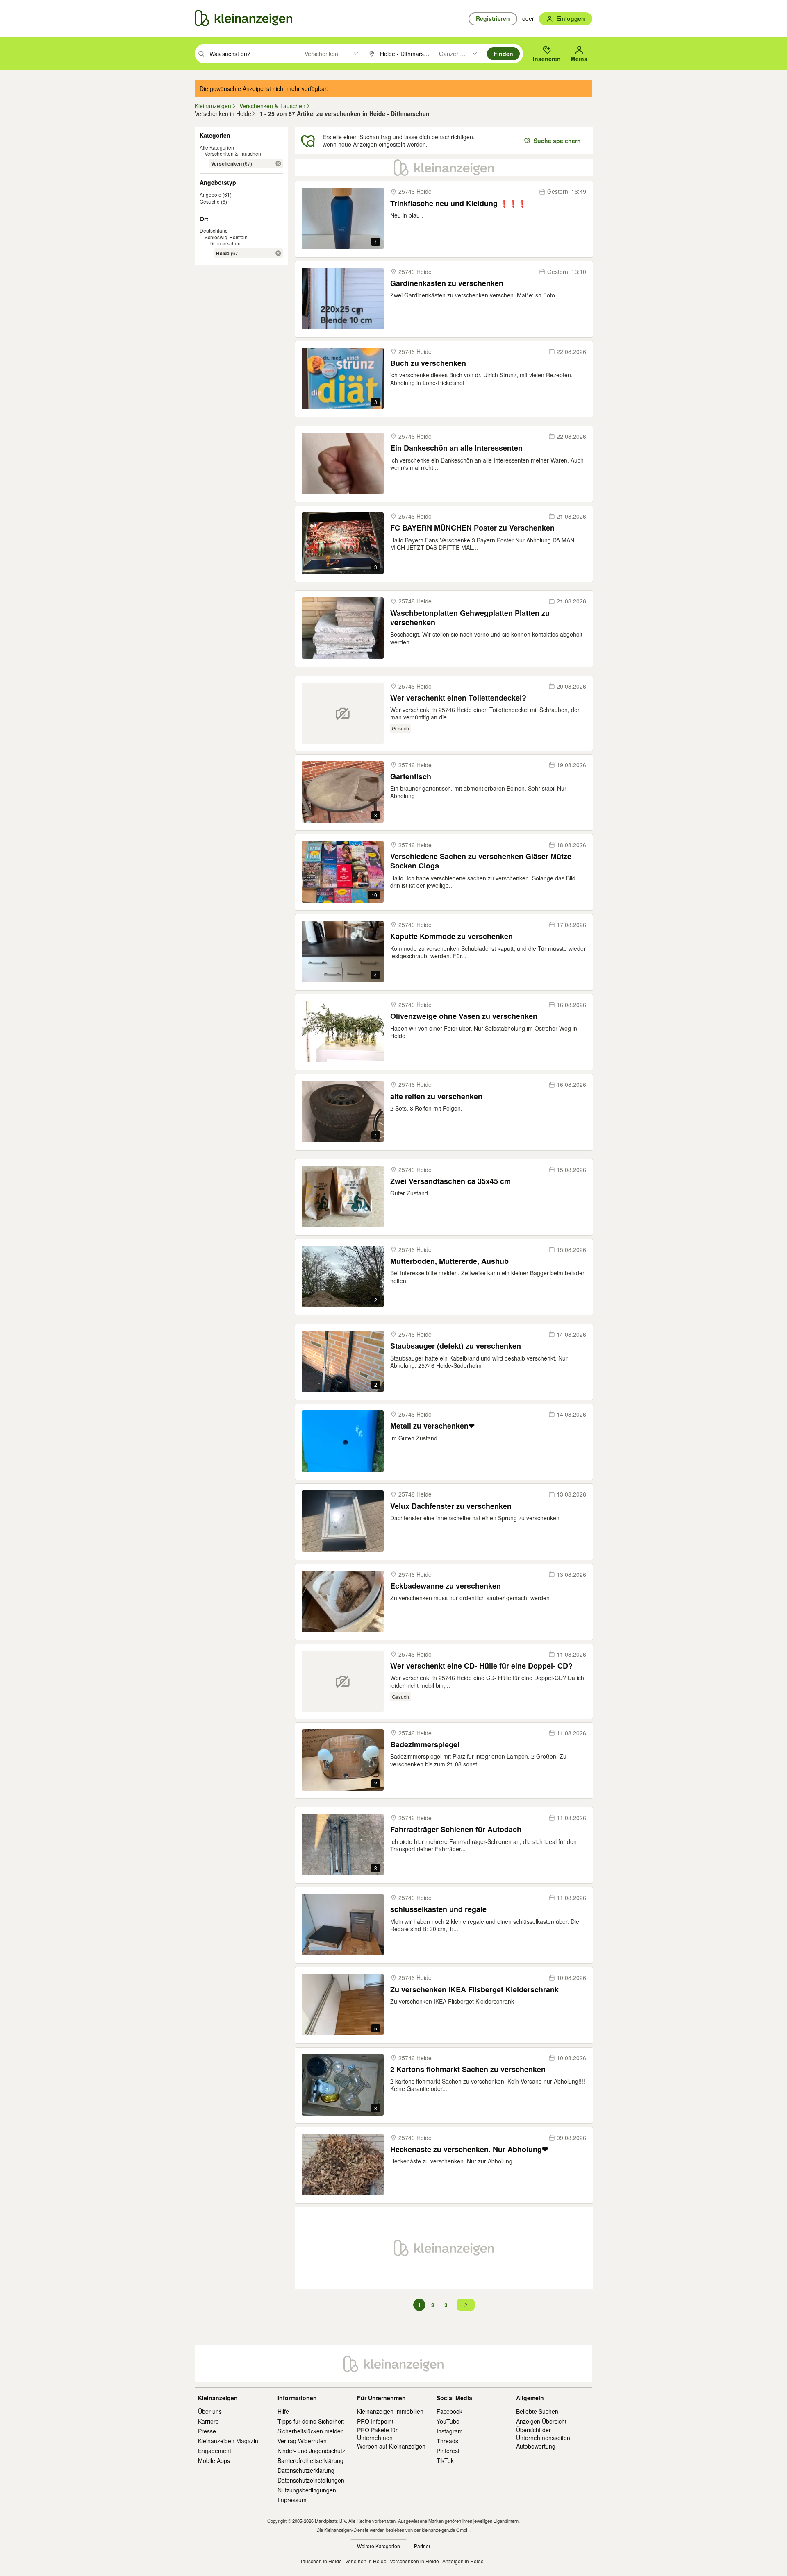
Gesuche (210, 201)
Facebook (449, 2411)
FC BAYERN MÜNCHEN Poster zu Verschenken (472, 528)
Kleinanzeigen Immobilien (390, 2411)
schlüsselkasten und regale (438, 1909)
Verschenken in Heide (414, 2561)
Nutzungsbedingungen (307, 2490)
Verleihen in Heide (366, 2561)
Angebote (210, 194)
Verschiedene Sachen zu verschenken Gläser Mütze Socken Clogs (481, 861)
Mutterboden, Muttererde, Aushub (449, 1261)
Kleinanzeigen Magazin (228, 2441)
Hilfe (283, 2411)
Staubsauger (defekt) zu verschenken (456, 1346)
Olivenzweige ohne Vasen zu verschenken (464, 1016)
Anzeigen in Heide (463, 2561)
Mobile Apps (214, 2460)
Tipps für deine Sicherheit (311, 2421)
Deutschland (214, 230)
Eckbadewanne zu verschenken (446, 1586)
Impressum (292, 2500)
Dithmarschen (225, 243)
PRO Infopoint (375, 2421)
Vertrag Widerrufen (302, 2441)
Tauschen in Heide (321, 2561)
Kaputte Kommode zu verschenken (452, 936)
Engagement (215, 2451)
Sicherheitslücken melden (311, 2431)
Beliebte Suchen (537, 2411)
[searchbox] (253, 54)
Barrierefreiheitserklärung (310, 2460)
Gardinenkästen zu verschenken (447, 283)
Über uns (210, 2411)
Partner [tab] (422, 2546)
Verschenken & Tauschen (233, 153)
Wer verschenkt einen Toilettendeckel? (458, 698)
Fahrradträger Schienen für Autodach (456, 1829)
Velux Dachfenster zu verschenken (451, 1506)
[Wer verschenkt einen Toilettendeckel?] (343, 713)
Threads (447, 2441)
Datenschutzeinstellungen (311, 2480)
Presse (207, 2431)
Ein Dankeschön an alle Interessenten (456, 448)
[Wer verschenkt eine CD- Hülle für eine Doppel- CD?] (343, 1681)
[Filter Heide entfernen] (278, 253)
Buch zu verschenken (428, 363)
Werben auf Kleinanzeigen (391, 2446)
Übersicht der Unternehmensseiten (543, 2433)
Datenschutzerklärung (306, 2470)
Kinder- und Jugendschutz (311, 2451)
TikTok (445, 2460)
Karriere (208, 2421)
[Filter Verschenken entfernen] (278, 163)
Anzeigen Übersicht (541, 2421)
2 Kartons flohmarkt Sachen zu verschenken (468, 2069)
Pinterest (448, 2451)
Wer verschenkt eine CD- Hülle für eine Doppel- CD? (481, 1666)
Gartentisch (411, 777)
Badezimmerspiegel (425, 1745)
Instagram (450, 2431)
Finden (503, 54)
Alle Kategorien (217, 147)
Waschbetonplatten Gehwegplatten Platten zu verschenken (470, 618)
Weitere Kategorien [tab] (379, 2546)
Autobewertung (536, 2446)
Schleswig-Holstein (226, 237)
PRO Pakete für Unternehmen (377, 2433)
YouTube (448, 2421)
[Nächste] (466, 2305)
